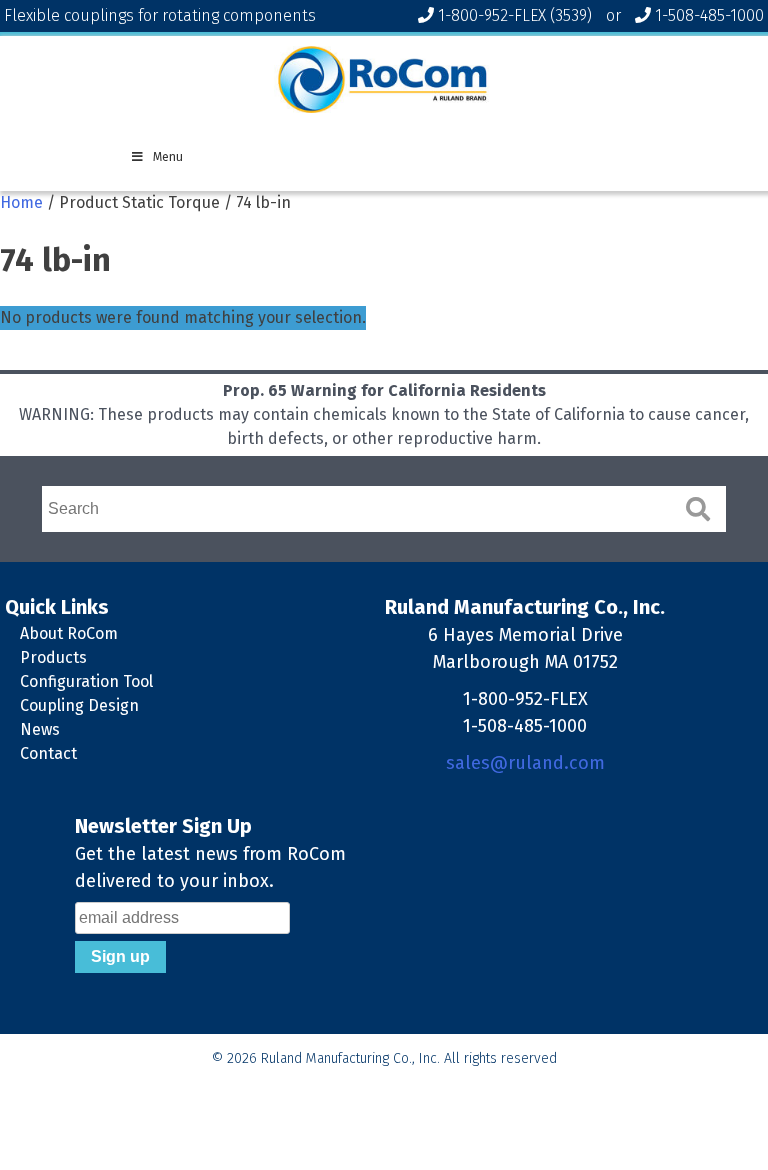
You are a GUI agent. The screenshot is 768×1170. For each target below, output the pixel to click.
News (40, 729)
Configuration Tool (86, 681)
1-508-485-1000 (709, 15)
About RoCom (69, 633)
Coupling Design (79, 705)
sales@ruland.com (525, 763)
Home (21, 202)
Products (53, 657)
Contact (48, 753)
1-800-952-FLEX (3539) (515, 15)
